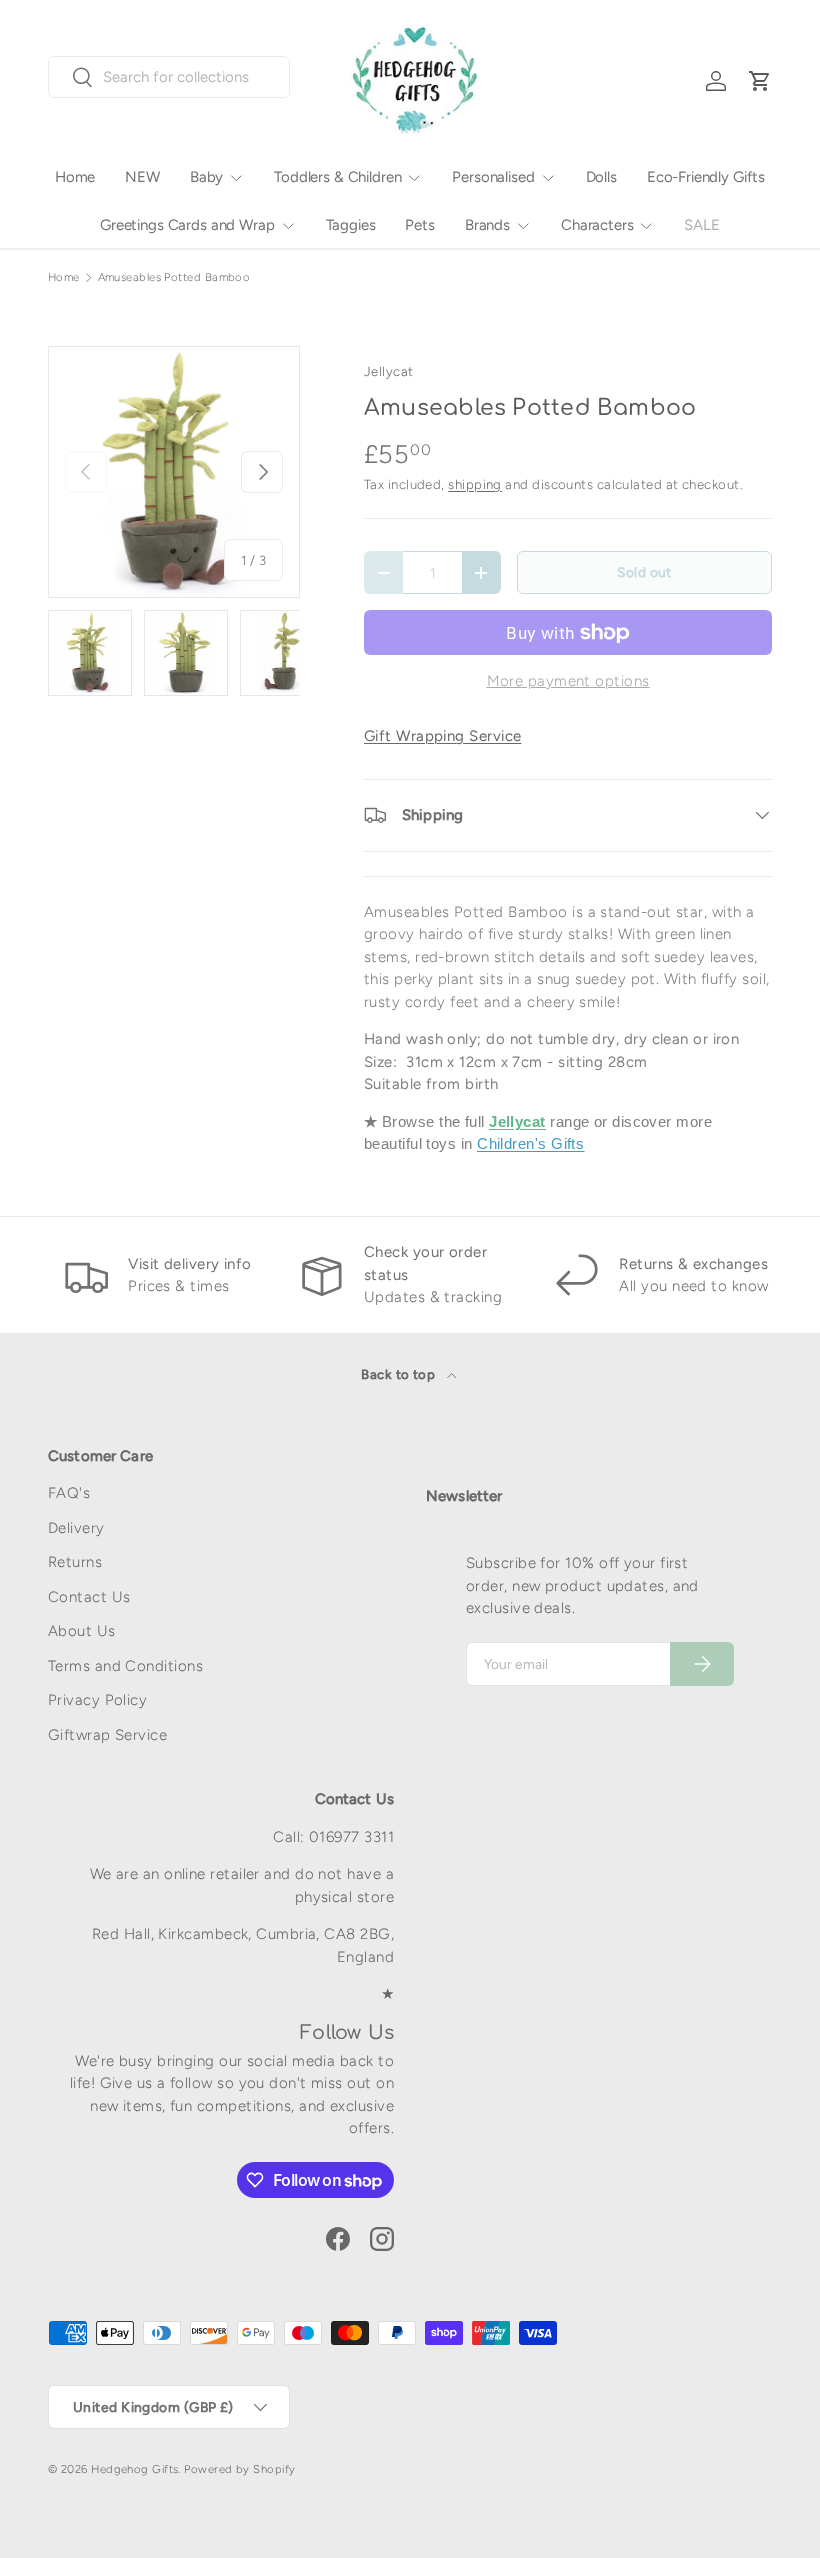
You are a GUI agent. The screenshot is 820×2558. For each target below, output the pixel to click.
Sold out (644, 572)
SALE (701, 225)
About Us (82, 1631)
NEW (142, 177)
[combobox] (169, 77)
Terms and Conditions (125, 1666)
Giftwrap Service (107, 1735)
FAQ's (69, 1493)
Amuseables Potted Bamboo (174, 277)
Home (75, 177)
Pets (419, 225)
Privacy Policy (97, 1700)
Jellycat (389, 371)
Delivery (76, 1528)
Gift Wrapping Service (442, 736)
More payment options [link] (568, 681)
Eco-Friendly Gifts (706, 177)
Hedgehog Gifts (134, 2469)
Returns (75, 1562)
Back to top (399, 1374)
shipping (475, 484)
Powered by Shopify (239, 2469)
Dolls (601, 177)
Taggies (351, 225)
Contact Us (89, 1597)
